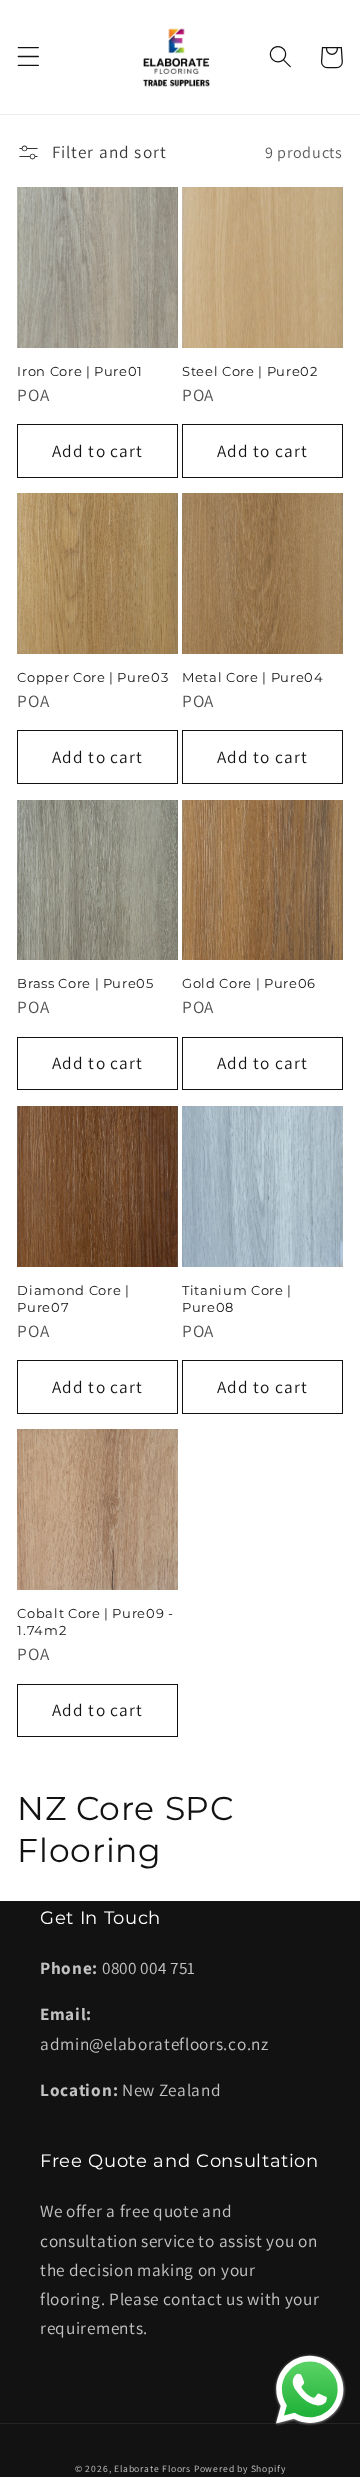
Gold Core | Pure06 (249, 983)
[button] (28, 57)
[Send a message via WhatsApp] (310, 2390)
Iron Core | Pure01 (80, 371)
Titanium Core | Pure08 (237, 1298)
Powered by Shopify (240, 2468)
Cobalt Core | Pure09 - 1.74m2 (95, 1621)
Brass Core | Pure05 (85, 983)
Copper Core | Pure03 (92, 677)
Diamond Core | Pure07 (73, 1298)
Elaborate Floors (152, 2468)
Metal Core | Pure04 (253, 677)
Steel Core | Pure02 (250, 371)
